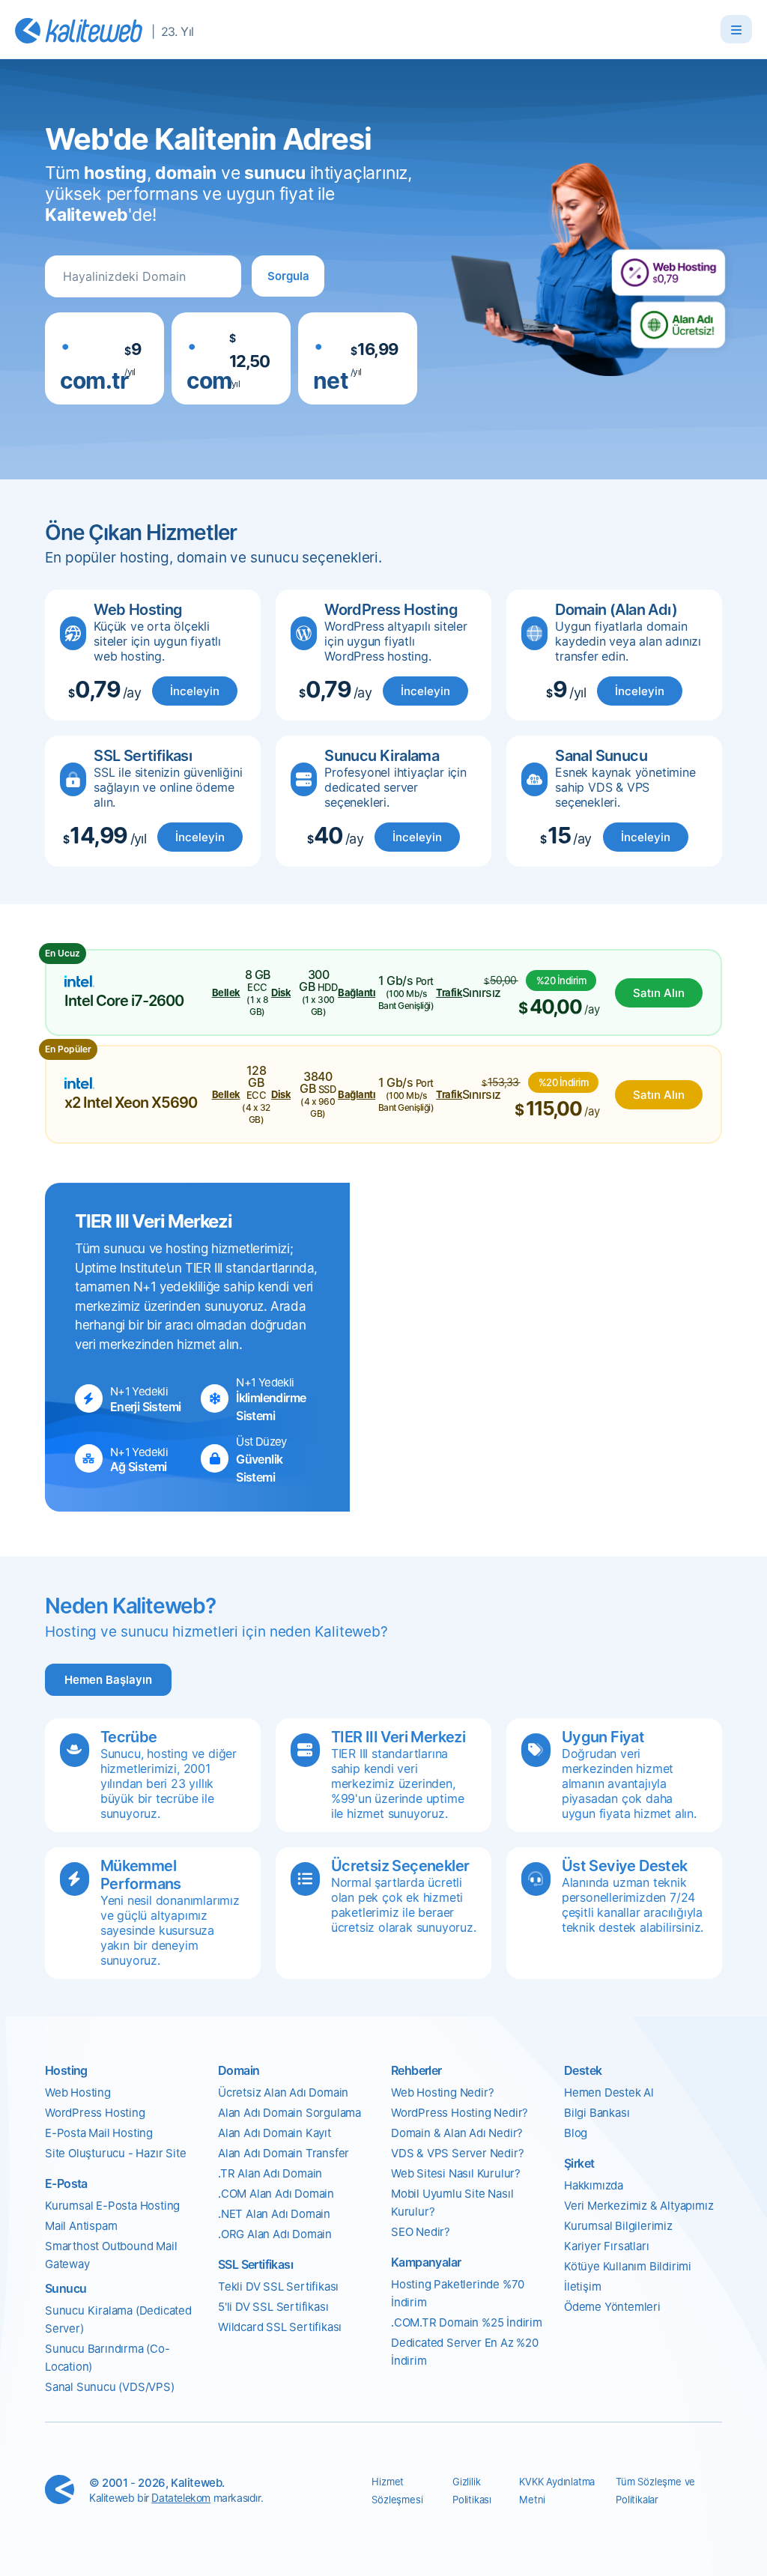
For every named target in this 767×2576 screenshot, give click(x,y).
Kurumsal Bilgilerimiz (618, 2226)
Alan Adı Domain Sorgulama (289, 2113)
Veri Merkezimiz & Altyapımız (639, 2206)
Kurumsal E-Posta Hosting (112, 2206)
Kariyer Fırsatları (606, 2246)
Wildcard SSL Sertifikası (280, 2327)
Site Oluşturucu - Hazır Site (115, 2153)
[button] (288, 276)
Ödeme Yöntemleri (612, 2307)
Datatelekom (181, 2498)
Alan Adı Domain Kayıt (275, 2133)
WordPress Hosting (95, 2113)
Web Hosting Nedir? (442, 2092)
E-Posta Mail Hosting (99, 2133)
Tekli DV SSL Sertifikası (278, 2286)
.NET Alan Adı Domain (274, 2214)
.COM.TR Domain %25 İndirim (467, 2322)
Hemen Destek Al (609, 2092)
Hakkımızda (594, 2185)
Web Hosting (78, 2092)
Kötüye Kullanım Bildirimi (628, 2266)
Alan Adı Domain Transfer (284, 2153)
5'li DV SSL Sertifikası (273, 2307)
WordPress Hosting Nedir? (460, 2113)
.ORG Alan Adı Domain (275, 2234)
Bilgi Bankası (597, 2113)
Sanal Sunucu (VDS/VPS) (110, 2387)
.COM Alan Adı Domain (276, 2194)
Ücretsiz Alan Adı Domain (283, 2092)
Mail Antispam (81, 2226)
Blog (576, 2133)
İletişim (582, 2286)
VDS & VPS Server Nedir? (457, 2153)
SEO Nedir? (421, 2232)
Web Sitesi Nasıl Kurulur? (456, 2173)
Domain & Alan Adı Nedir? (457, 2133)
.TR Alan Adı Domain (270, 2173)
